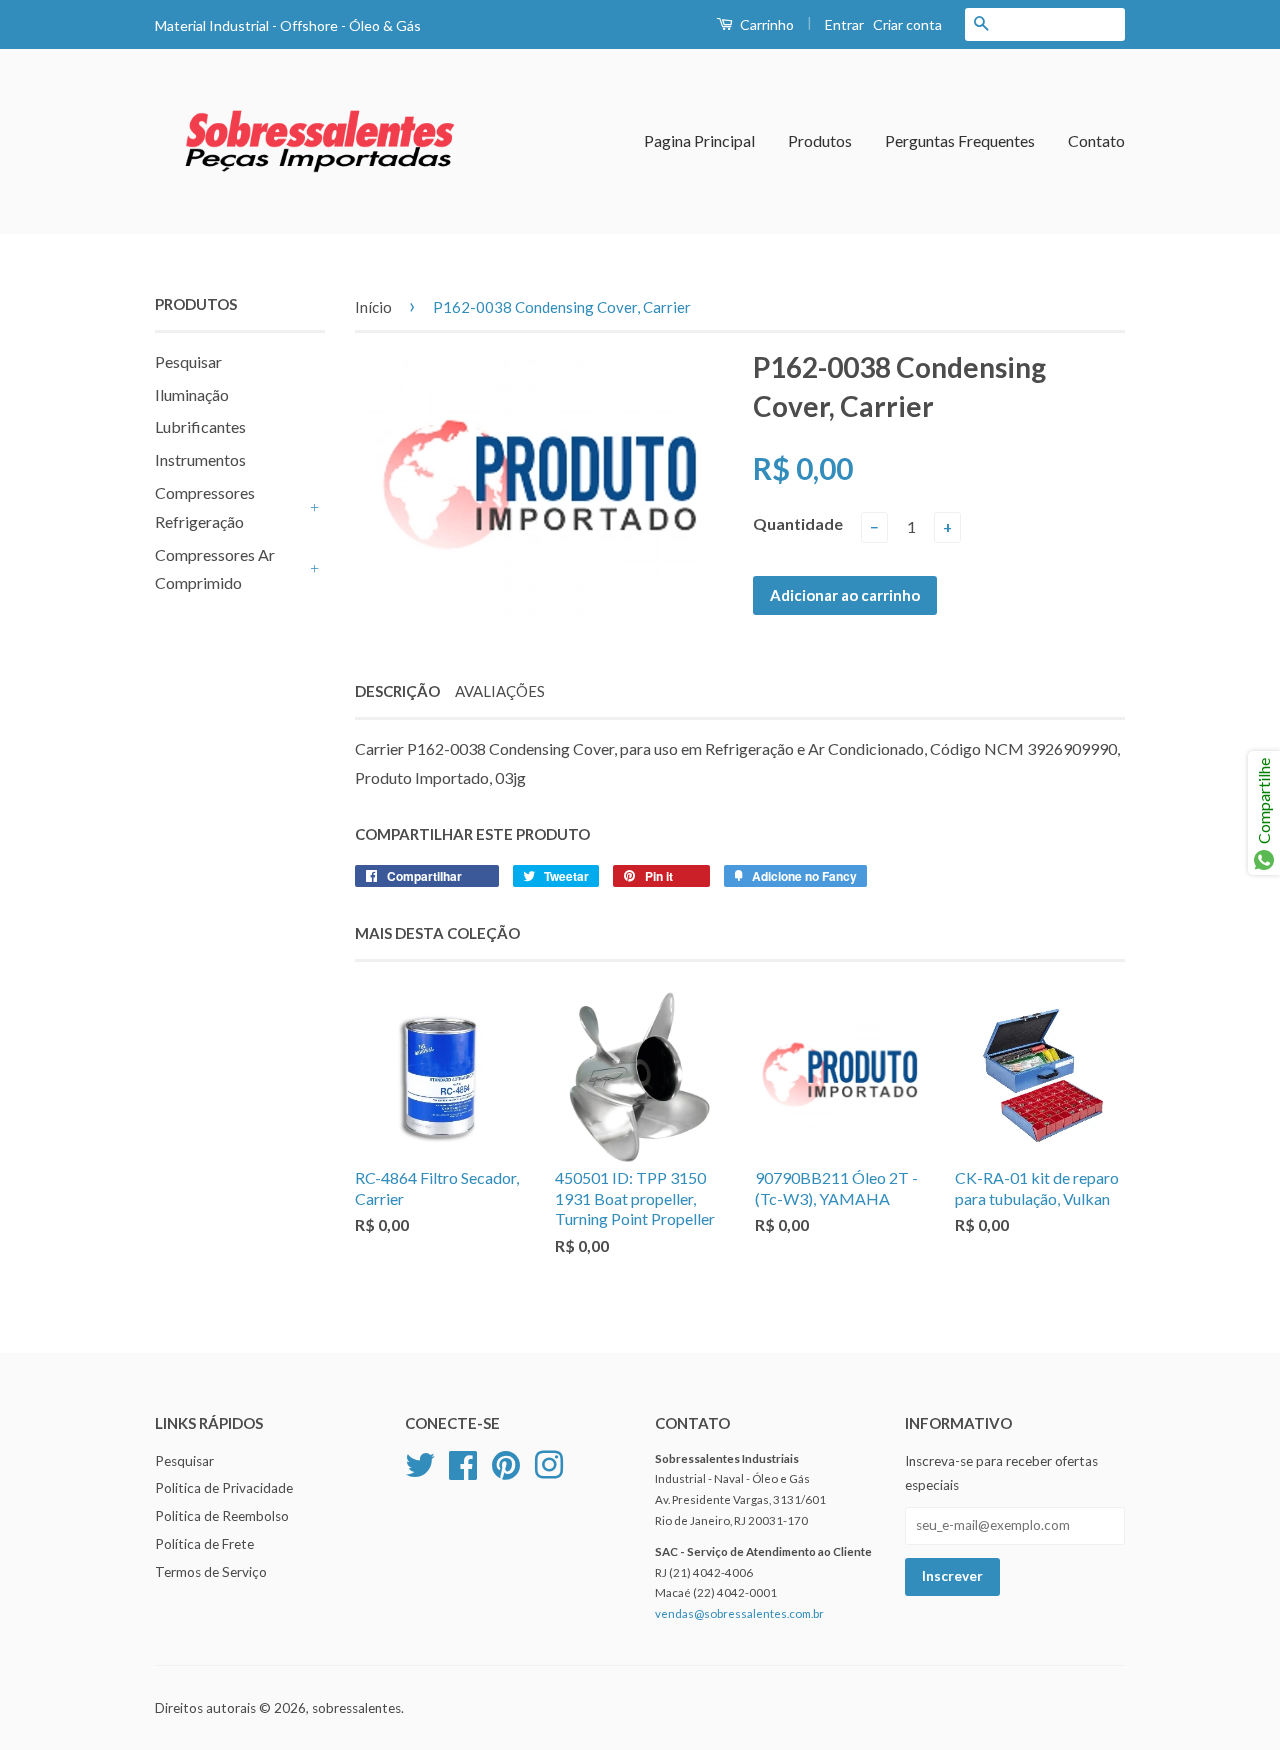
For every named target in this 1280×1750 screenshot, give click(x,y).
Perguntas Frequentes (960, 140)
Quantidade (798, 523)
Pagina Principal (699, 140)
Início (373, 307)
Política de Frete (204, 1544)
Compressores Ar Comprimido (215, 569)
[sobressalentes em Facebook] (463, 1462)
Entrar (844, 24)
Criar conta (907, 24)
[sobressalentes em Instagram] (549, 1462)
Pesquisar (188, 361)
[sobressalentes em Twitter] (420, 1462)
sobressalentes (356, 1708)
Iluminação (192, 394)
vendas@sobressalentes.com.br (739, 1613)
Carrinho (765, 24)
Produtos (820, 140)
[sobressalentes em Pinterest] (506, 1462)
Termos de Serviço (211, 1572)
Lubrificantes (200, 426)
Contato (1096, 140)
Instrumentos (200, 459)
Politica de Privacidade (224, 1488)
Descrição (397, 691)
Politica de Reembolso (222, 1516)
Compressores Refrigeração (205, 507)
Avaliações (500, 691)
